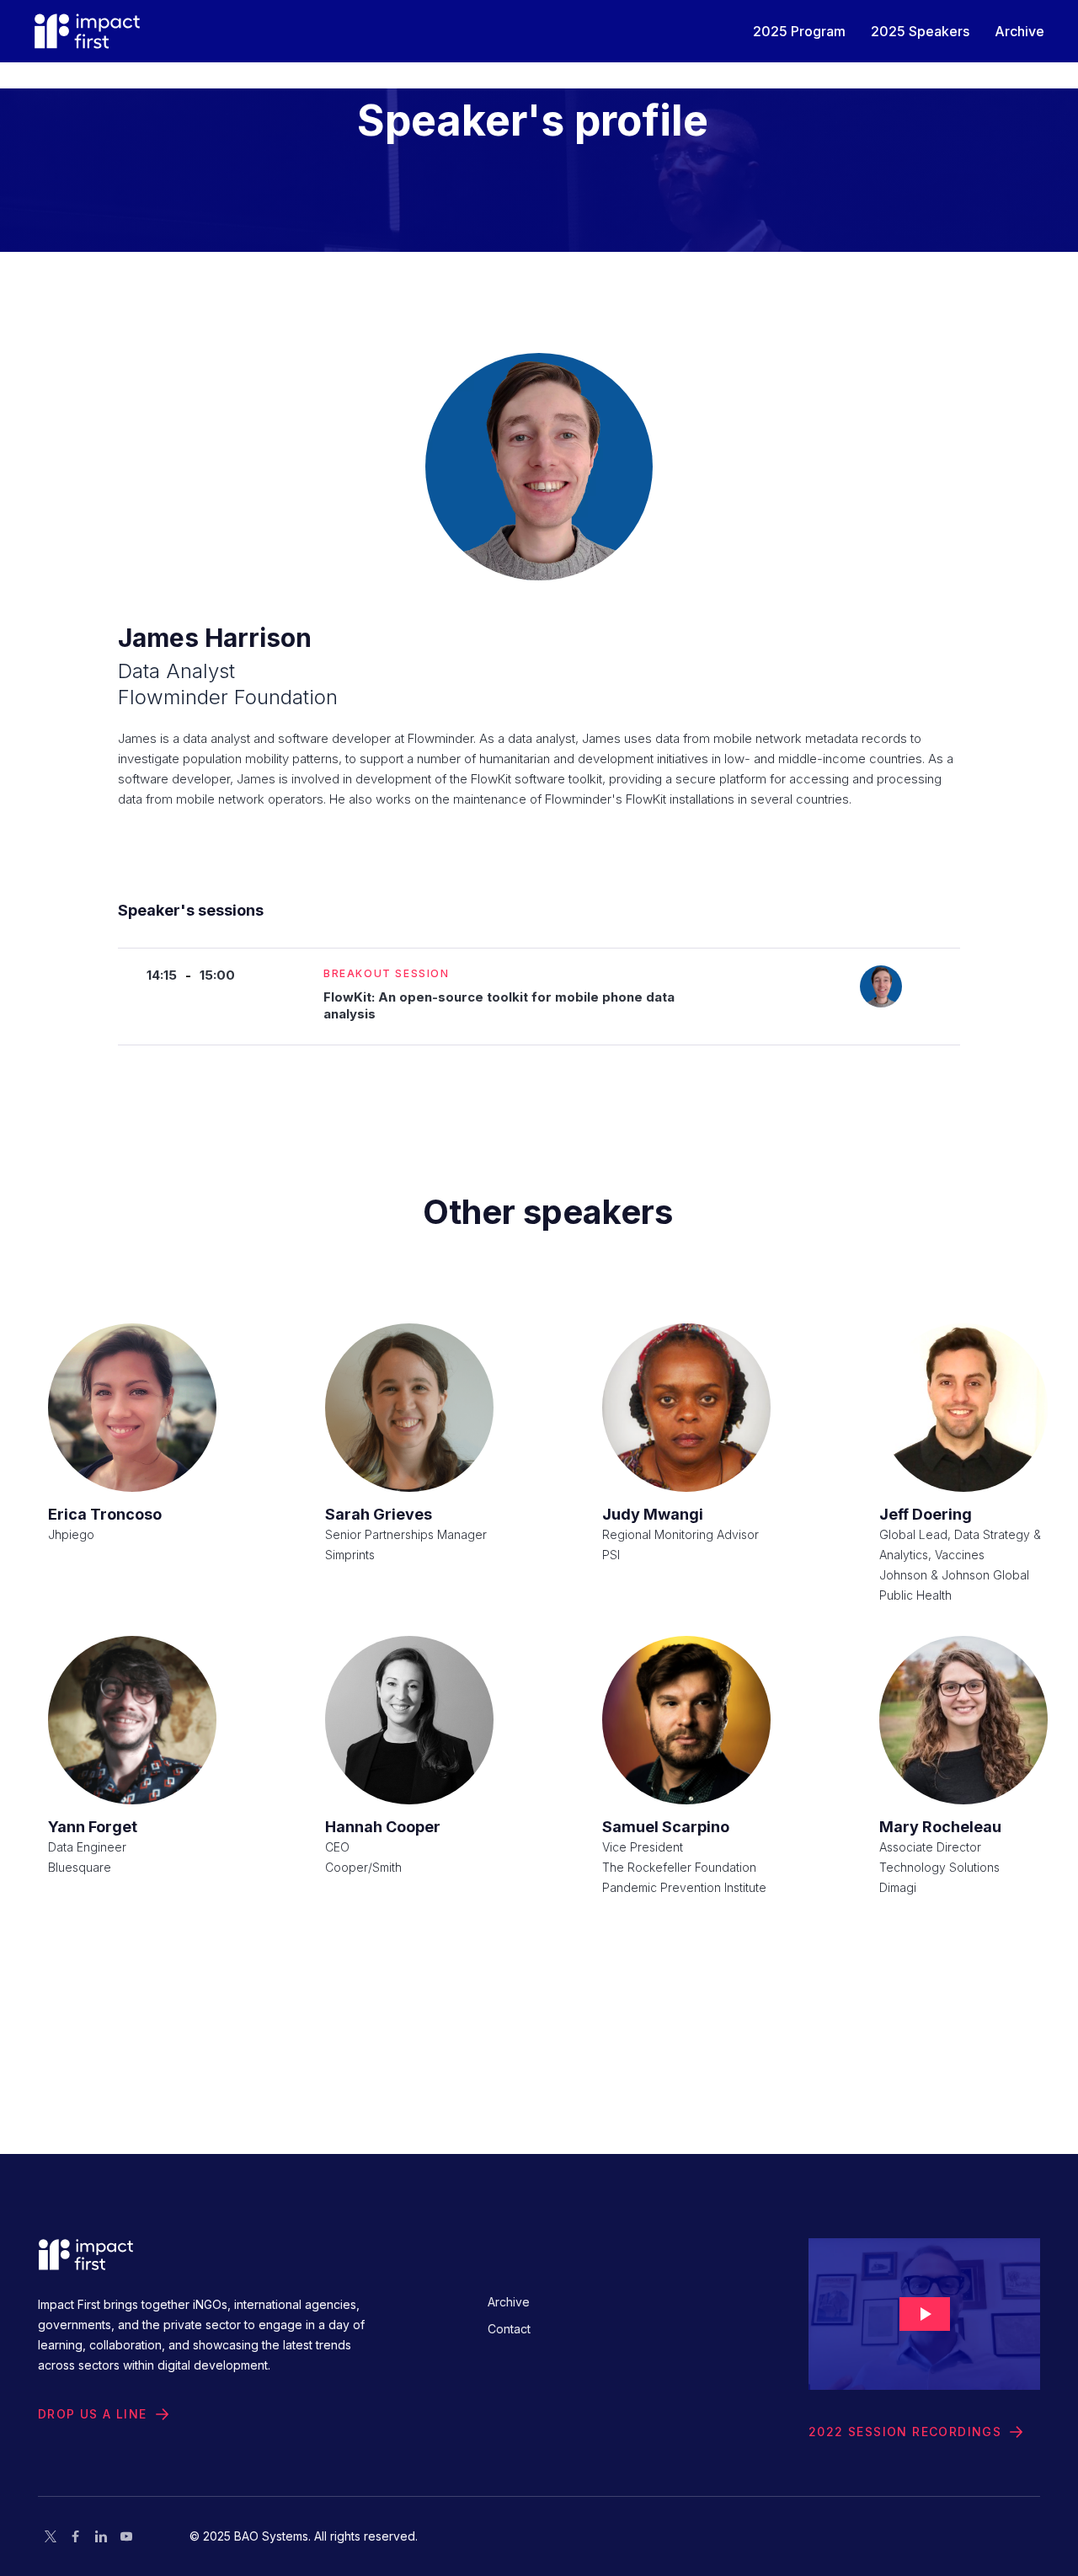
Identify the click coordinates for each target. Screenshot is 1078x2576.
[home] (87, 31)
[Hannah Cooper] (409, 1720)
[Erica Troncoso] (132, 1408)
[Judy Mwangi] (686, 1408)
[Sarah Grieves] (409, 1408)
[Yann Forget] (132, 1720)
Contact (509, 2329)
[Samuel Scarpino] (686, 1720)
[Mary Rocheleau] (963, 1720)
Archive (509, 2302)
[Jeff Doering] (963, 1408)
